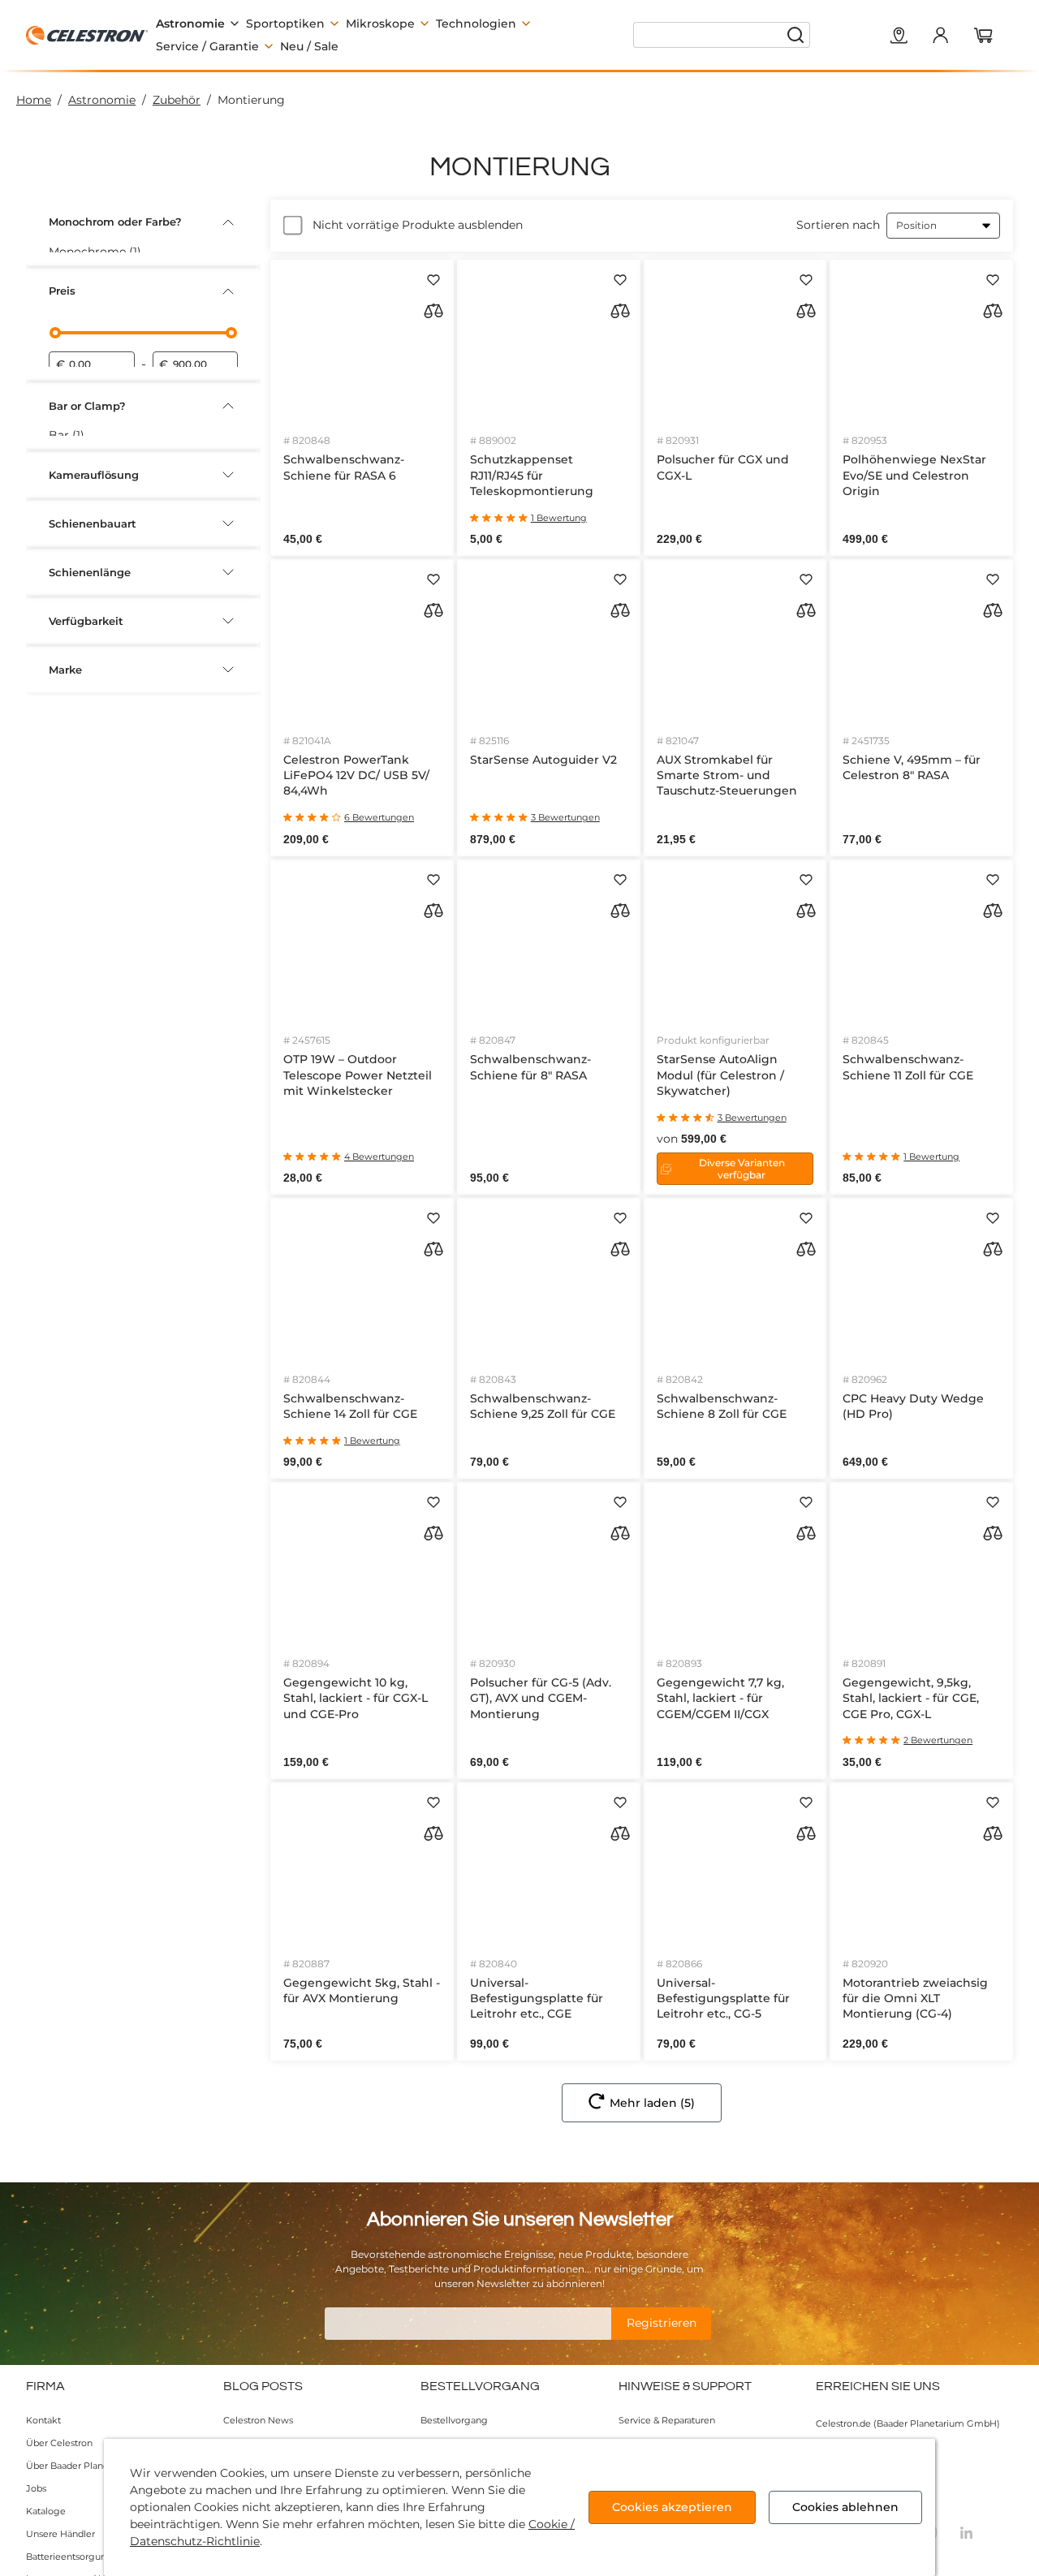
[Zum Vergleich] (433, 311)
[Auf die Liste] (433, 280)
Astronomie (102, 100)
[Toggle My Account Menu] (940, 35)
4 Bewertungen (379, 1157)
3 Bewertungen (565, 818)
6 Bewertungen (379, 818)
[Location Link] (899, 37)
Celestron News (258, 2420)
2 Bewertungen (938, 1740)
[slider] (55, 339)
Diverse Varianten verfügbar (742, 1169)
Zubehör (177, 100)
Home (34, 100)
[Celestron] (87, 35)
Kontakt (43, 2420)
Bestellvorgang (454, 2420)
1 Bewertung (559, 518)
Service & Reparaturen (667, 2420)
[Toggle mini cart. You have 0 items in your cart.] (984, 37)
